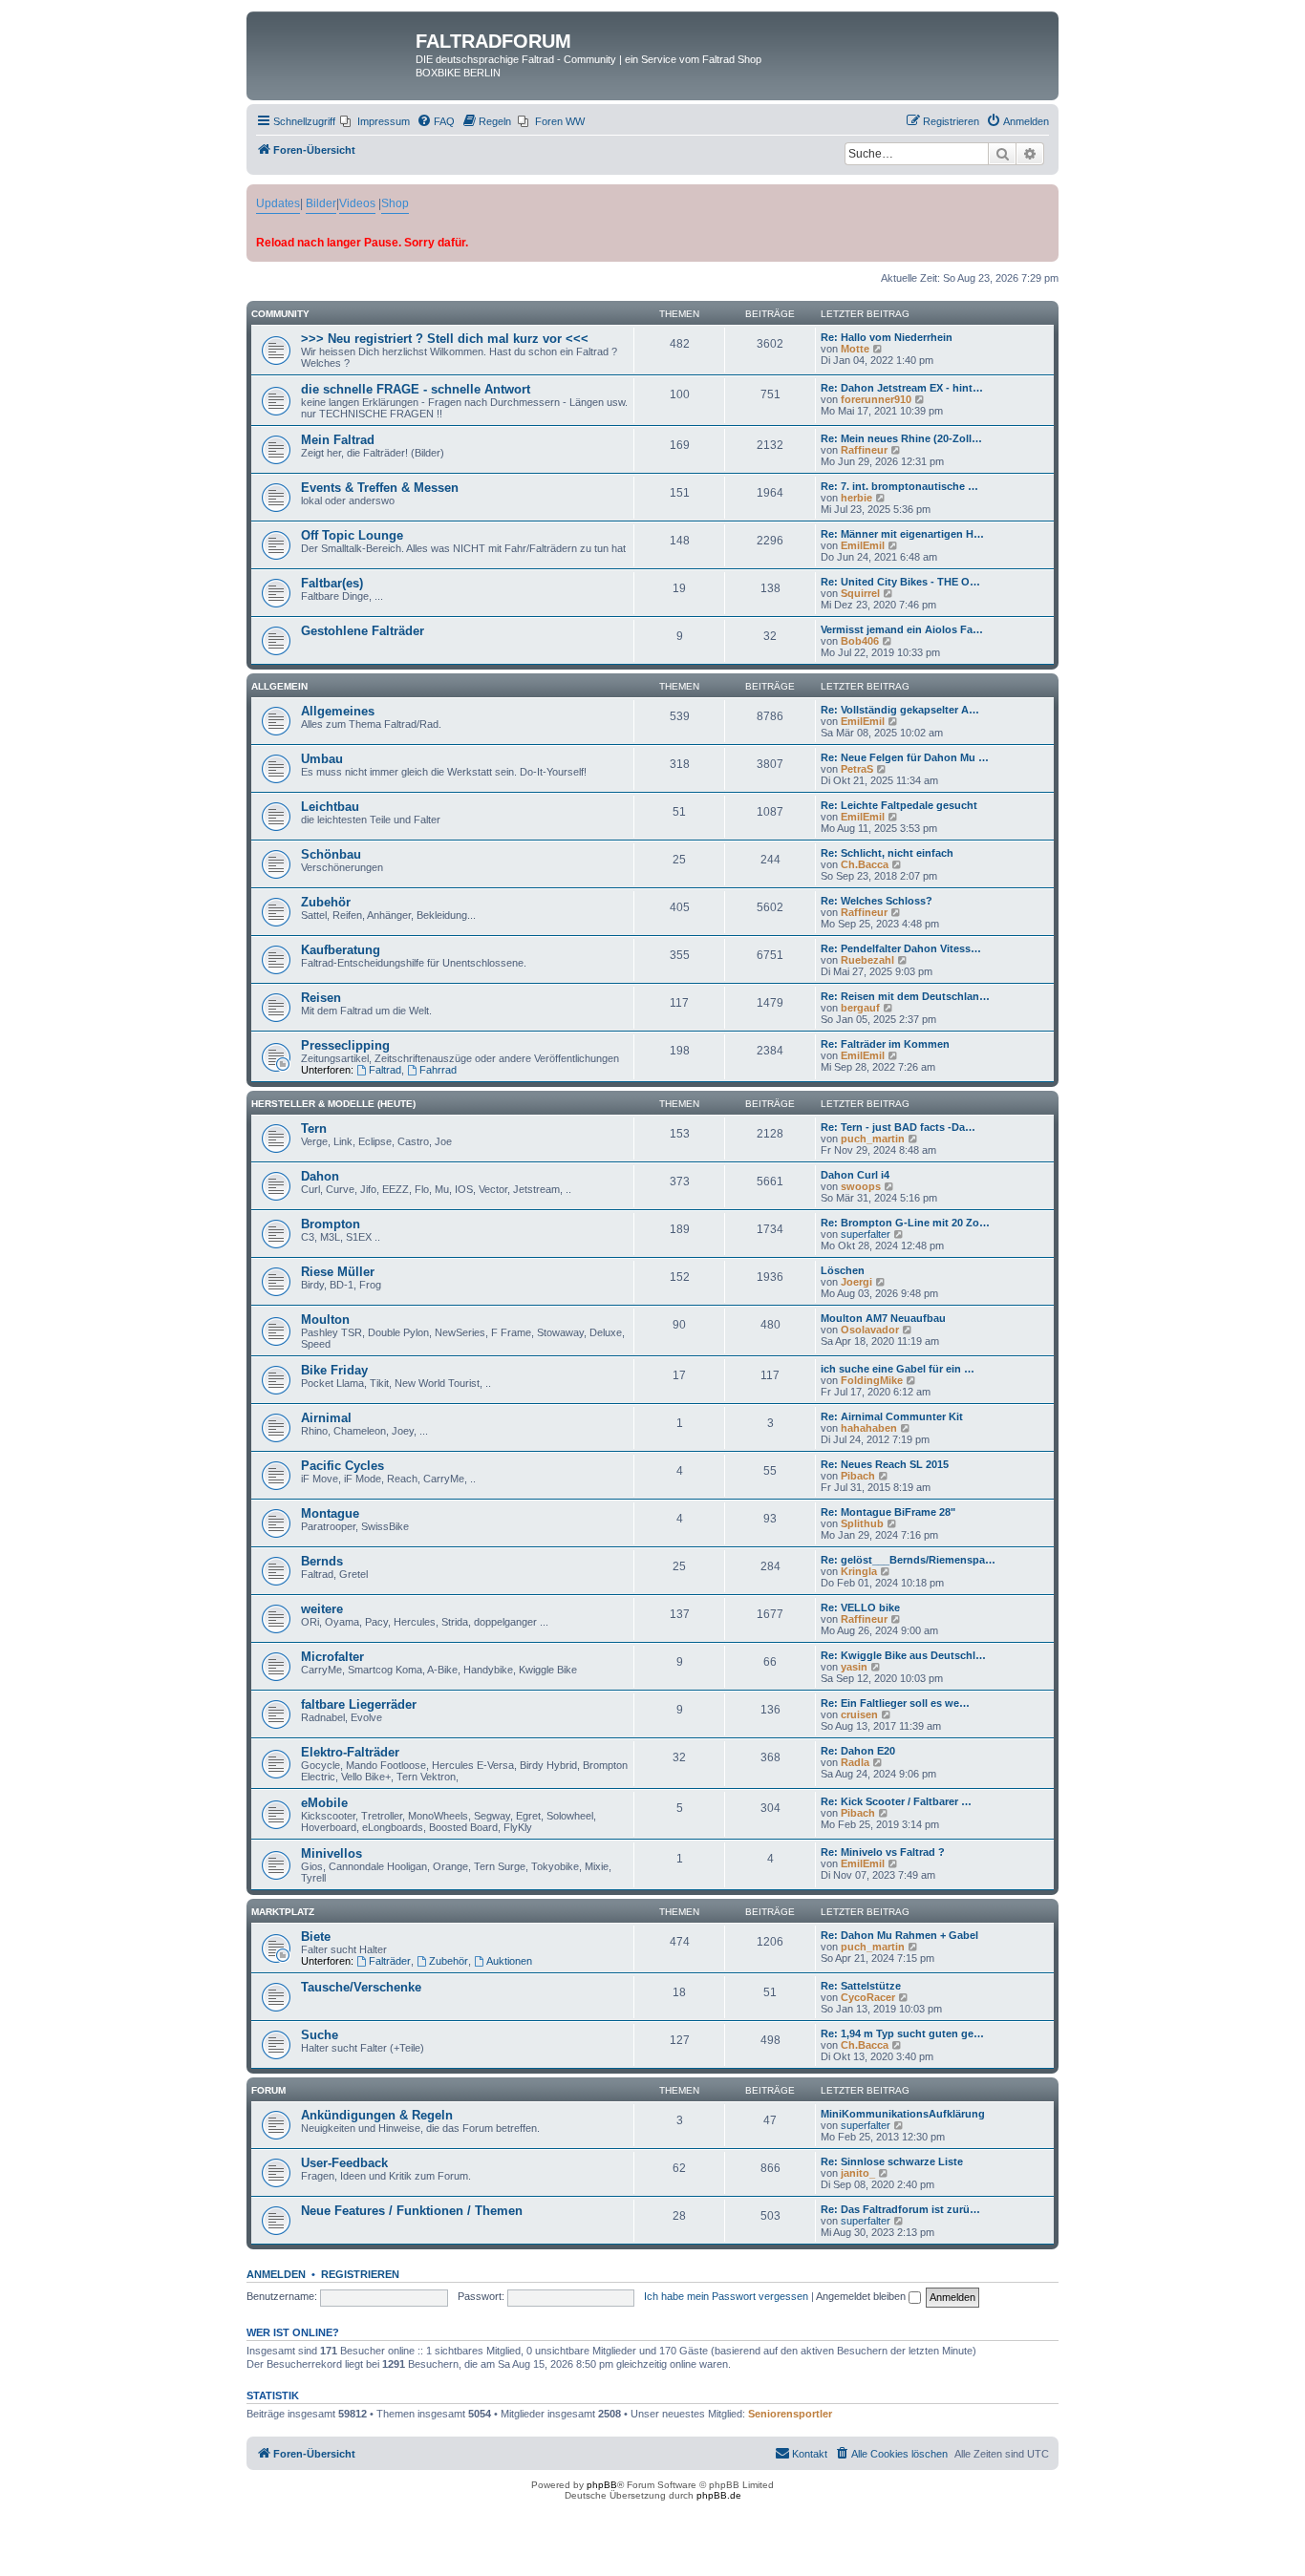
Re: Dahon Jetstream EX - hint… (902, 388)
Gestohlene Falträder (363, 631)
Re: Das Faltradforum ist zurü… (900, 2209)
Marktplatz (283, 1912)
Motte (855, 349)
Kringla (859, 1571)
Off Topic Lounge (352, 535)
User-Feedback (344, 2163)
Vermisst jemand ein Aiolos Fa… (902, 629)
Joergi (856, 1282)
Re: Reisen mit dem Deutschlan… (905, 996)
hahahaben (869, 1428)
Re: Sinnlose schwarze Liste (892, 2161)
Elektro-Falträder (350, 1752)
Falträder (390, 1961)
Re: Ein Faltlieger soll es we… (895, 1703)
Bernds (322, 1561)
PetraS (857, 769)
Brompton (331, 1224)
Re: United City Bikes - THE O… (900, 582)
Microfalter (332, 1657)
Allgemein (279, 686)
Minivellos (332, 1853)
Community (280, 314)
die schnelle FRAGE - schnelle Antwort (416, 389)
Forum (268, 2090)
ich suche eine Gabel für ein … (898, 1369)
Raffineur (864, 450)
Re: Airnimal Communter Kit (892, 1416)
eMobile (324, 1803)
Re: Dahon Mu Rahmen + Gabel (899, 1935)
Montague (330, 1513)
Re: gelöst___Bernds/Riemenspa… (908, 1560)
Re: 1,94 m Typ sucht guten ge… (902, 2033)
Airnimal (326, 1418)
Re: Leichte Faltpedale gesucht (899, 805)
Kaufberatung (341, 950)
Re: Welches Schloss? (877, 901)
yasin (854, 1667)
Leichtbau (330, 807)
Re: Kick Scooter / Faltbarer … (896, 1801)
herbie (856, 498)
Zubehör (326, 902)
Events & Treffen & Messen (380, 488)
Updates (278, 203)
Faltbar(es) (332, 583)
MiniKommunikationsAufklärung (903, 2114)
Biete (316, 1937)
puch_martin (873, 1139)
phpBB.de (719, 2495)
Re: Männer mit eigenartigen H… (902, 534)
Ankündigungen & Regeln (377, 2115)
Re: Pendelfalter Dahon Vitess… (901, 948)
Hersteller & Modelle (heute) (333, 1104)
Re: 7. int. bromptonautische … (899, 486)
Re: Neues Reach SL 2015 (885, 1464)
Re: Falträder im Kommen (885, 1044)
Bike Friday (334, 1370)
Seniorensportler (790, 2414)
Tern (314, 1128)
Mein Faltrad (338, 440)
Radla (855, 1762)
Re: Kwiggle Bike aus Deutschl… (903, 1655)
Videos (357, 203)
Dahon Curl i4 (855, 1175)
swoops (861, 1186)
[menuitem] (375, 121)
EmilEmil (863, 545)
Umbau (322, 759)
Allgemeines (338, 711)
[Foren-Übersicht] (333, 47)
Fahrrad (438, 1070)
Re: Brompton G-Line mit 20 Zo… (905, 1223)
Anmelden (276, 2274)
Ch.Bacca (865, 864)
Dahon (320, 1176)
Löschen (843, 1270)
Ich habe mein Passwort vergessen (726, 2296)
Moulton (325, 1320)
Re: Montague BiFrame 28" (888, 1512)
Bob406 (860, 641)
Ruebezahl (867, 960)
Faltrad (385, 1070)
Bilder (321, 203)
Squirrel (860, 593)
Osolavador (870, 1330)
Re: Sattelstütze (861, 1986)
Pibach (858, 1476)
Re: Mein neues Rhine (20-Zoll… (901, 438)
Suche (320, 2035)
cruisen (859, 1714)
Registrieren (360, 2274)
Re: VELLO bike (860, 1607)
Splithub (862, 1523)
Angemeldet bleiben (862, 2296)
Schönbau (331, 854)
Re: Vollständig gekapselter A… (900, 710)
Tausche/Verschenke (361, 1987)
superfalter (866, 1234)
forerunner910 (876, 399)
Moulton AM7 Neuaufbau (883, 1318)
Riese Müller (338, 1272)
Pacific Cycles (342, 1466)
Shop (395, 203)
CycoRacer (868, 1997)
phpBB (602, 2485)
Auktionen (509, 1961)
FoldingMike (872, 1380)
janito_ (858, 2173)
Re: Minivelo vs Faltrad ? (883, 1852)
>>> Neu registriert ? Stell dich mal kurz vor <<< (445, 339)
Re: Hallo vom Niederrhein (887, 337)
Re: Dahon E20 (858, 1751)
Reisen (321, 998)
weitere (322, 1609)
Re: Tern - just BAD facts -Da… (898, 1127)
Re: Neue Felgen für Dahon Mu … (905, 757)
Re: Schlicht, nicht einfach (887, 853)
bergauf (860, 1008)
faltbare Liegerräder (359, 1704)
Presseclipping (345, 1045)
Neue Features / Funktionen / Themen (412, 2211)
